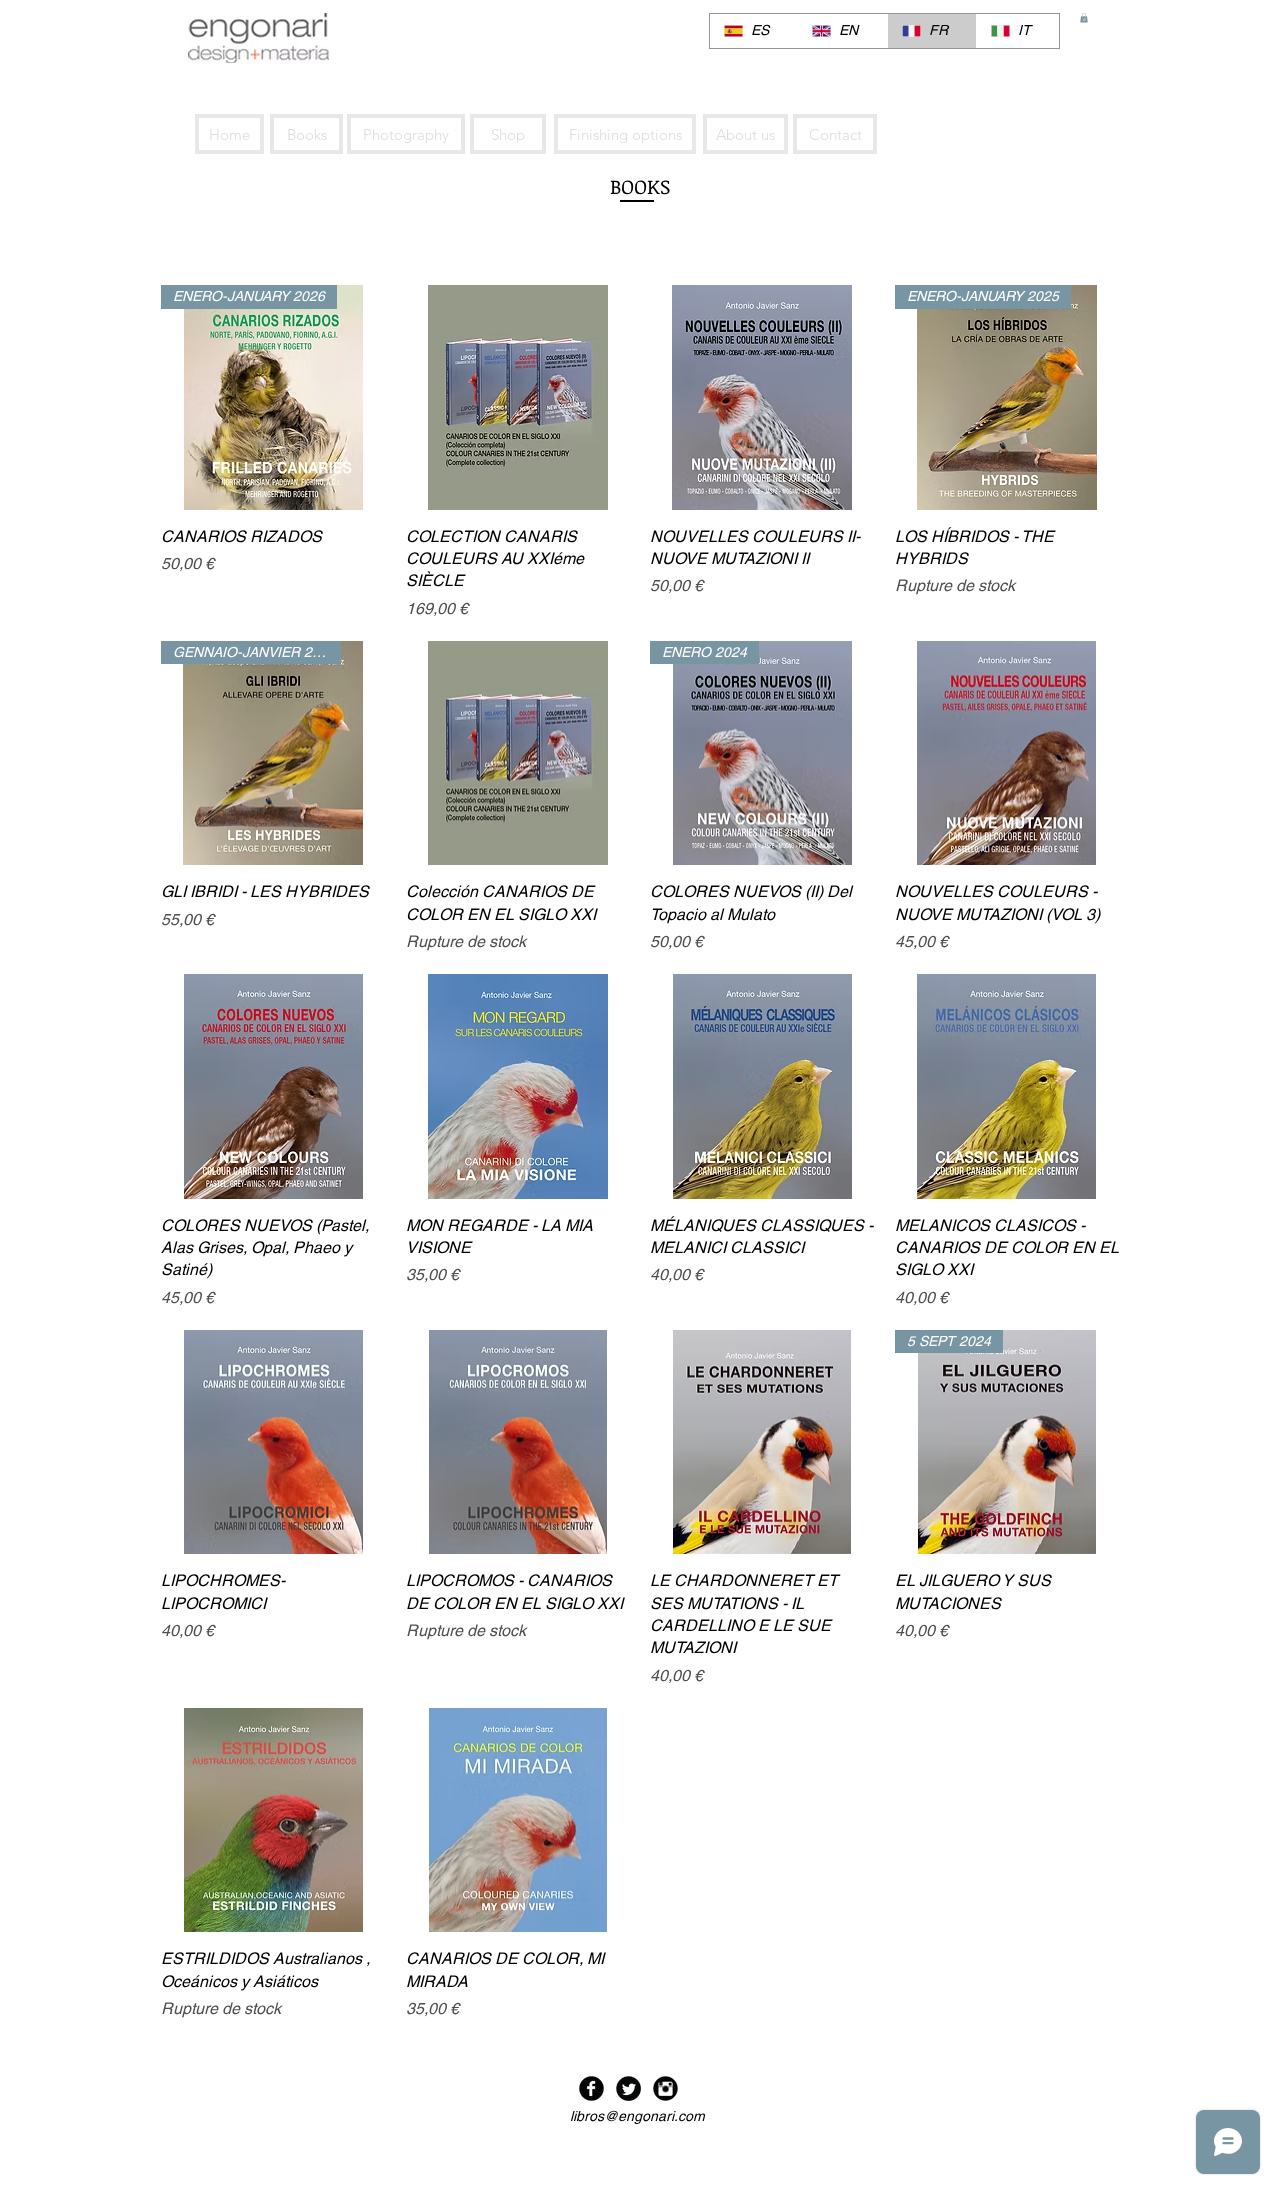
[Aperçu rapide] (518, 397)
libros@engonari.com (637, 2116)
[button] (1084, 18)
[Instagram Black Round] (665, 2088)
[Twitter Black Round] (628, 2088)
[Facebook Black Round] (591, 2088)
